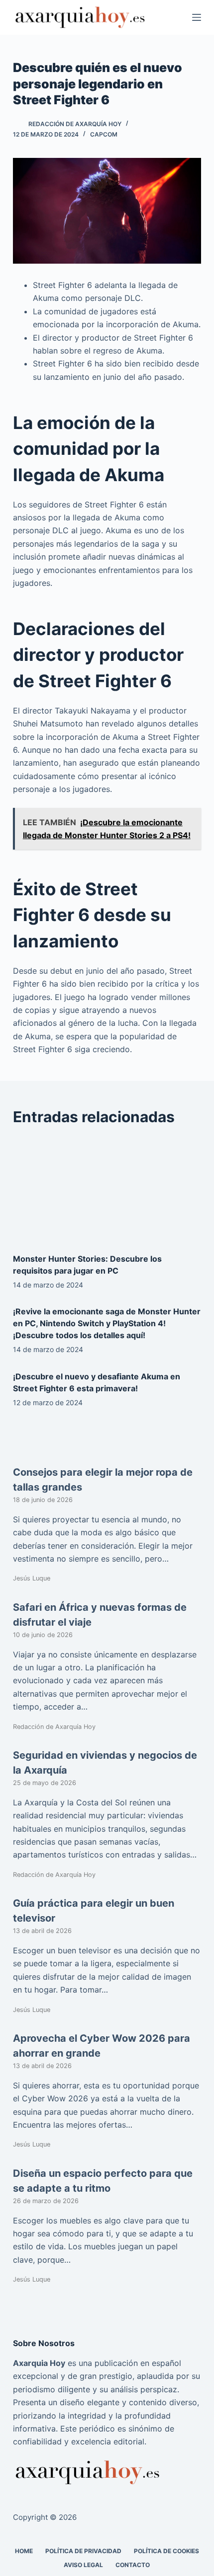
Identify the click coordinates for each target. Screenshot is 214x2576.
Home (24, 2550)
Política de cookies (166, 2550)
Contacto (133, 2564)
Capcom (104, 134)
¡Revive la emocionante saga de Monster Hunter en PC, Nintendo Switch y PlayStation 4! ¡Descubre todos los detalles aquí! (107, 1323)
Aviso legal (83, 2564)
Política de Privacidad (83, 2550)
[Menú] (197, 17)
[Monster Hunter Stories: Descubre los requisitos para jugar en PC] (107, 1190)
